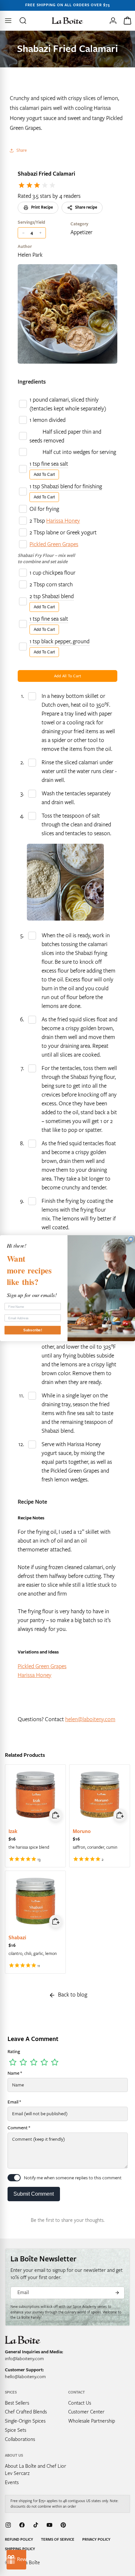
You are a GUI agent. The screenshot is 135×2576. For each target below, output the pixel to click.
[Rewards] (16, 2560)
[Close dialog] (131, 1239)
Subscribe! (33, 1330)
